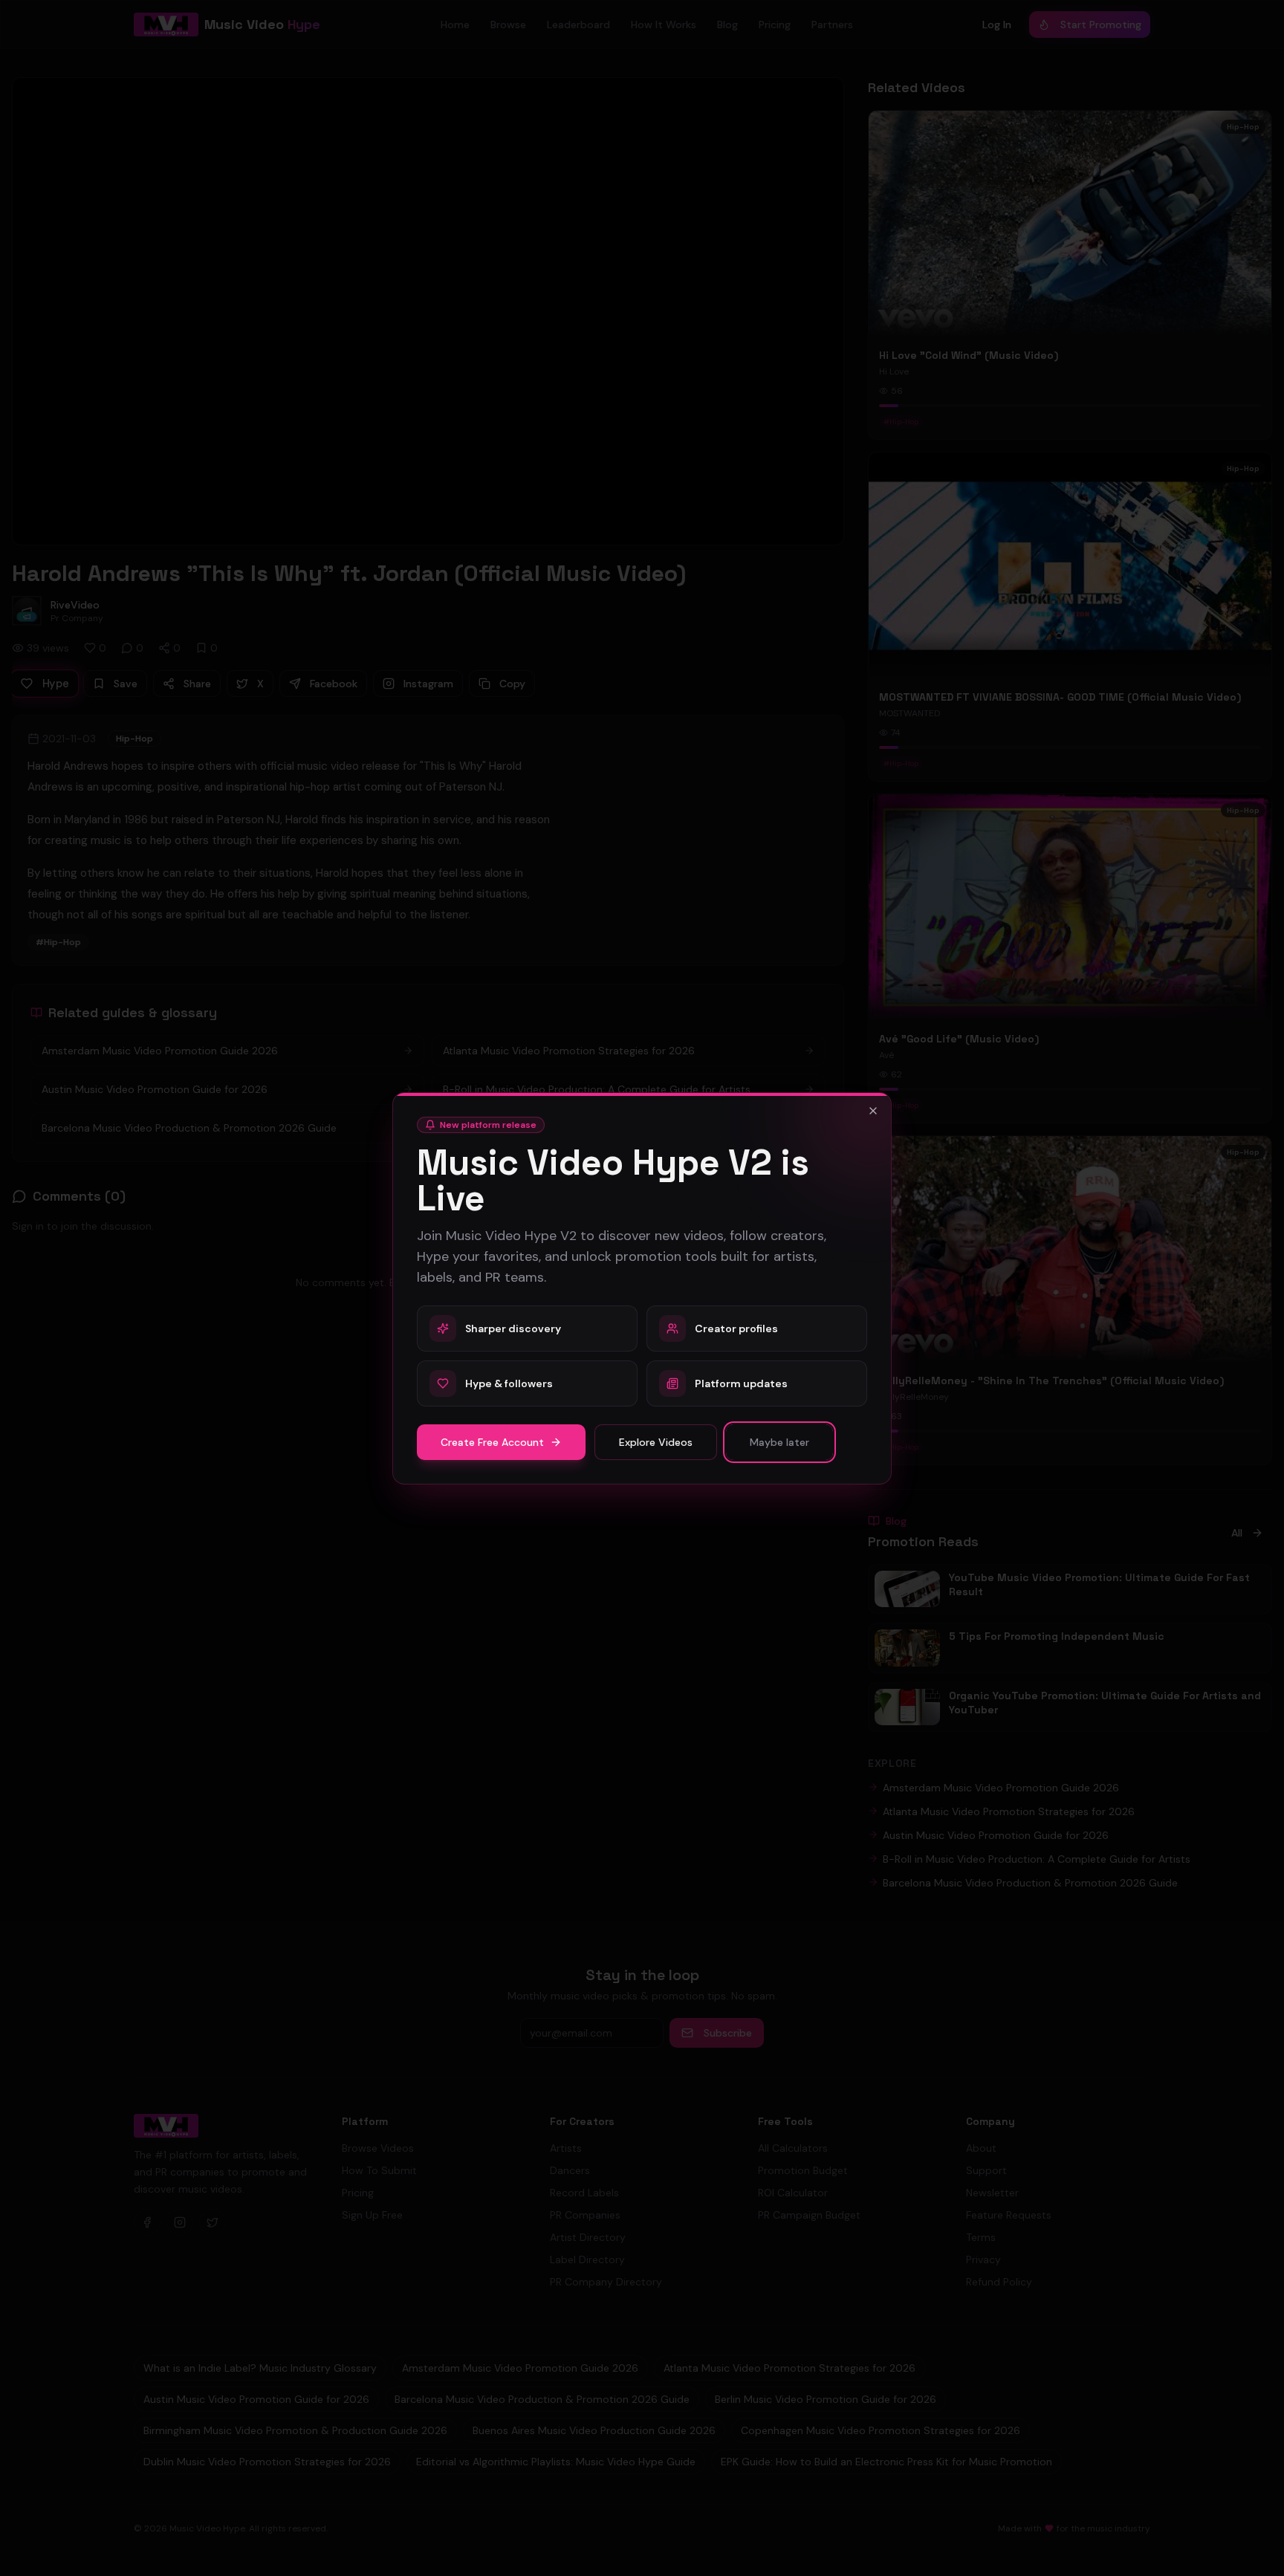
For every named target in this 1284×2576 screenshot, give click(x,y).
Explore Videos (656, 1442)
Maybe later (779, 1442)
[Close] (873, 1111)
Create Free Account (492, 1442)
